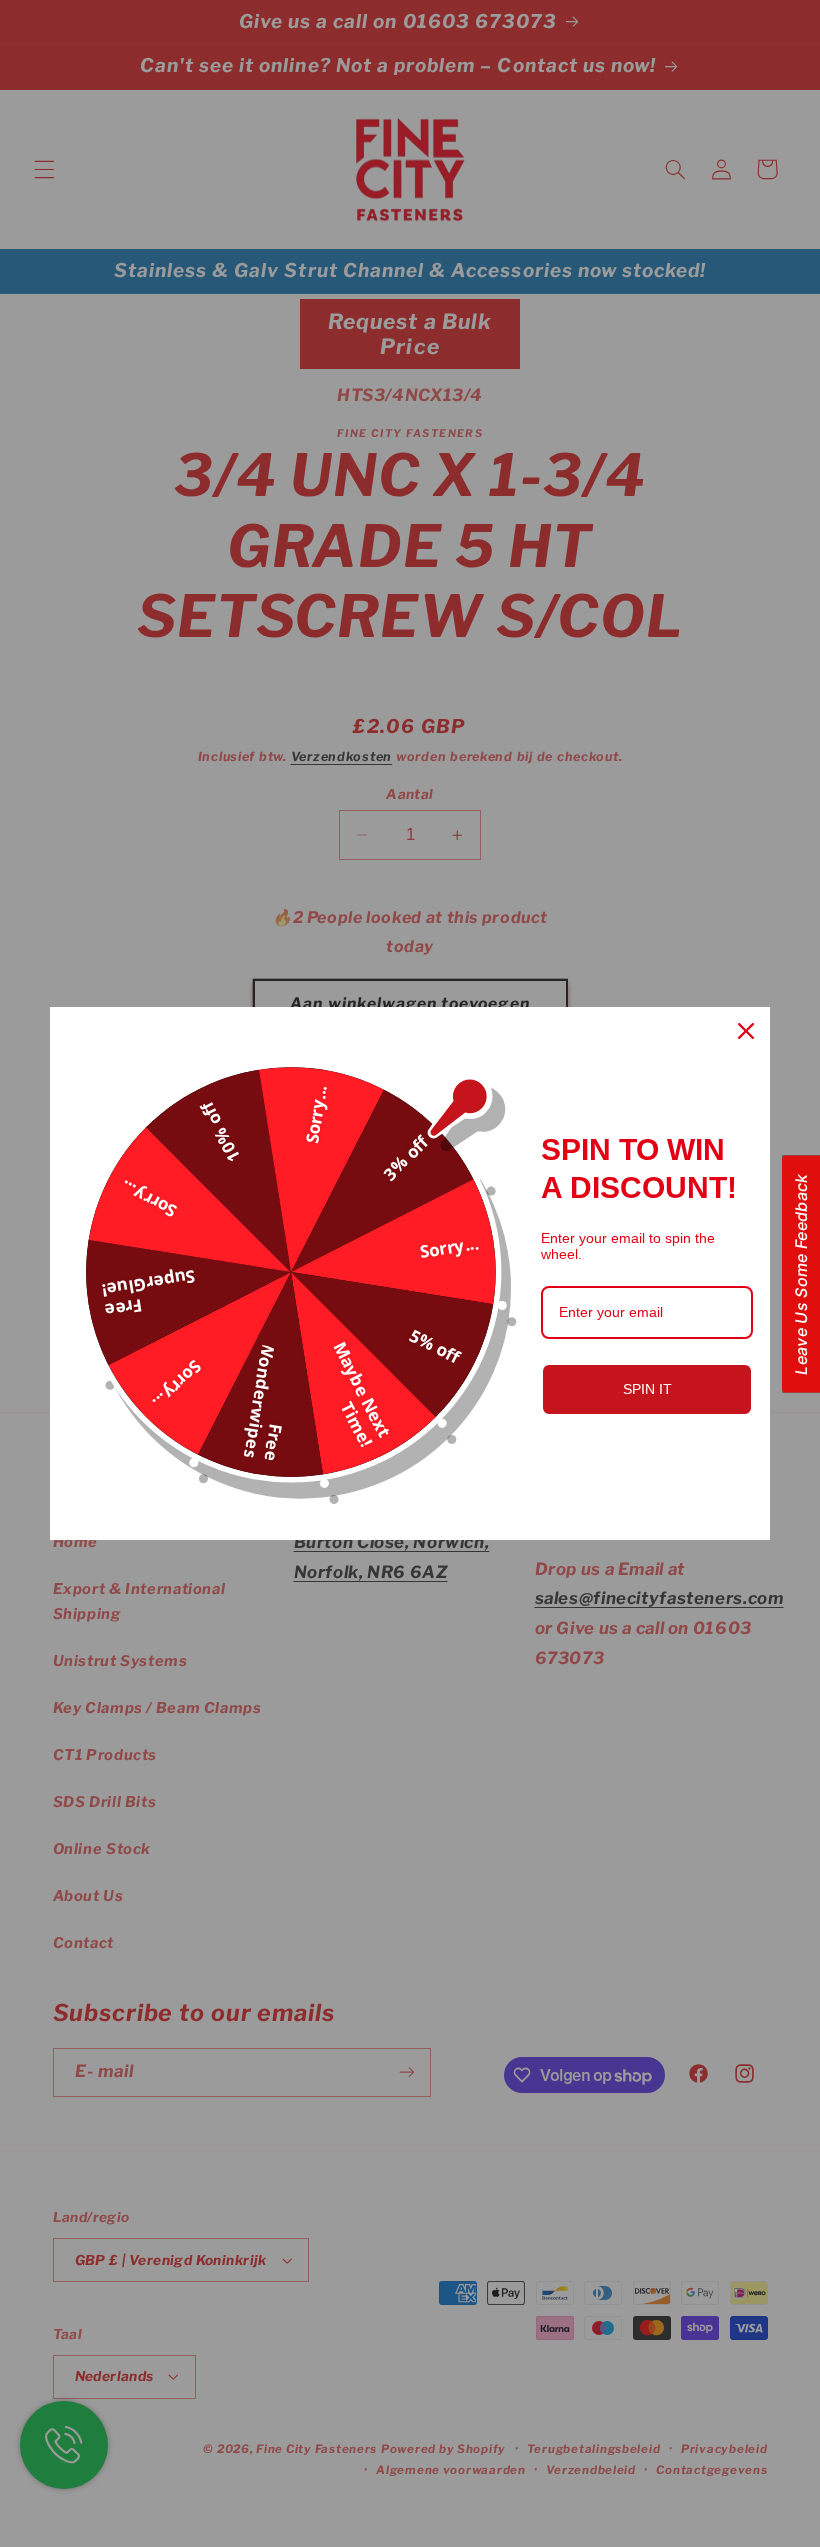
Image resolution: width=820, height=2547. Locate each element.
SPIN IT (647, 1389)
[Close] (746, 1031)
